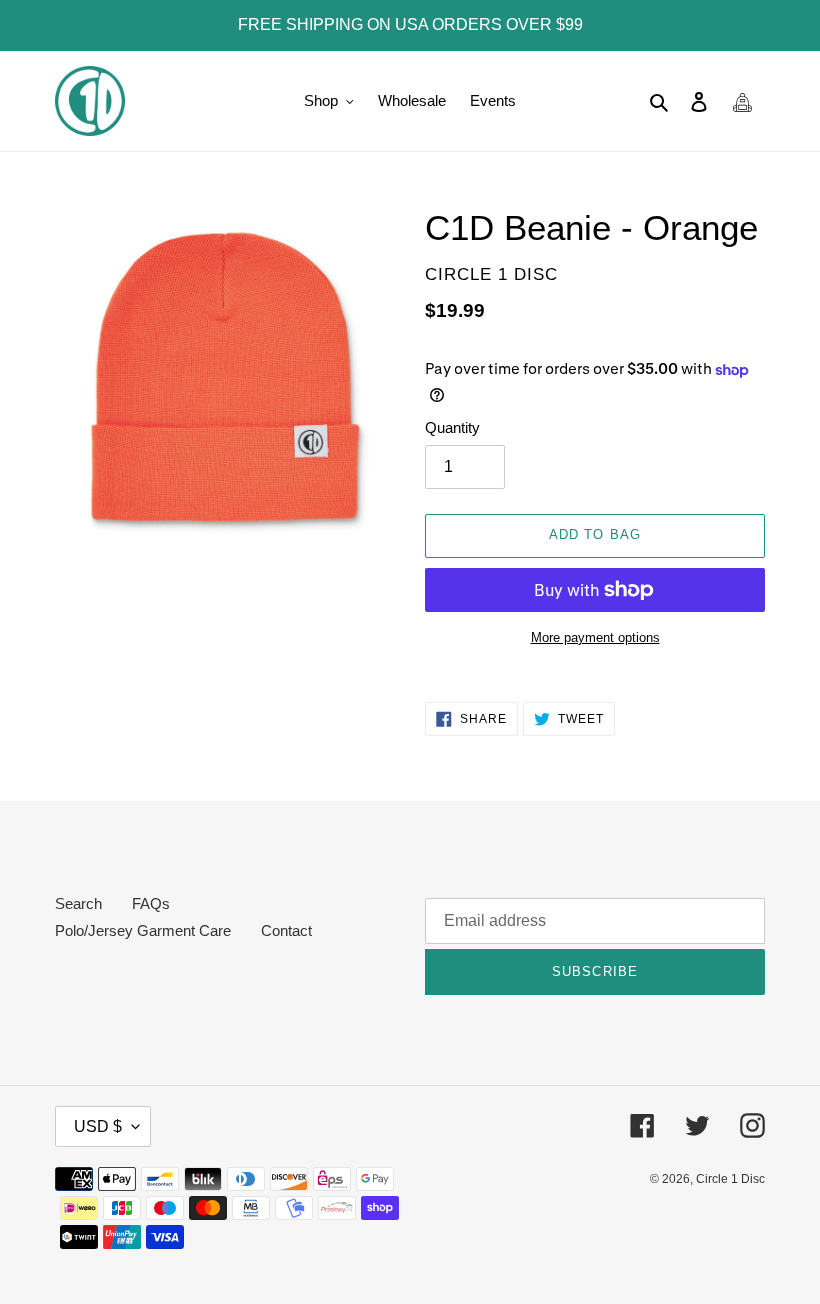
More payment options (595, 637)
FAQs (151, 903)
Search (78, 903)
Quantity (452, 427)
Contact (286, 930)
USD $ (98, 1126)
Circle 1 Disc (730, 1179)
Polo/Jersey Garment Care (143, 930)
